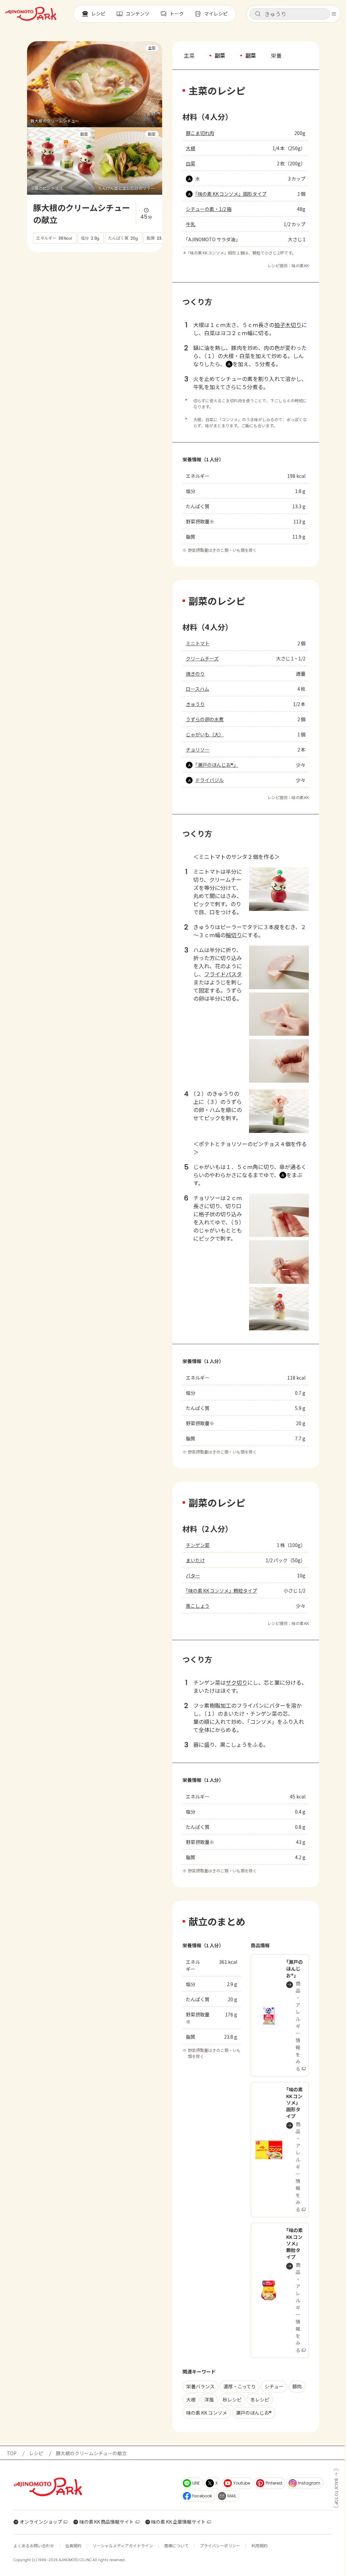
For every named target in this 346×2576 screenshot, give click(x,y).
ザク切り (237, 1682)
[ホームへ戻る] (31, 14)
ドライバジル (209, 780)
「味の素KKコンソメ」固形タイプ (231, 194)
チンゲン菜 (198, 1545)
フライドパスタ (223, 974)
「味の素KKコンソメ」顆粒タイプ (221, 1591)
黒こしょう (198, 1606)
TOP (12, 2453)
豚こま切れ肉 (200, 133)
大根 (191, 148)
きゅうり (195, 704)
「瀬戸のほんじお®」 (217, 765)
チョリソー (198, 750)
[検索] (258, 14)
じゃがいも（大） (205, 734)
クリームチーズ (202, 658)
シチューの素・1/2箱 (209, 209)
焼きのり (195, 674)
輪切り (234, 935)
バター (193, 1575)
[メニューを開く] (334, 14)
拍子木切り (288, 325)
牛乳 (191, 224)
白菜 (191, 163)
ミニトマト (198, 643)
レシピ (36, 2453)
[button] (290, 14)
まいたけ (195, 1560)
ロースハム (197, 689)
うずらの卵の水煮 (205, 719)
